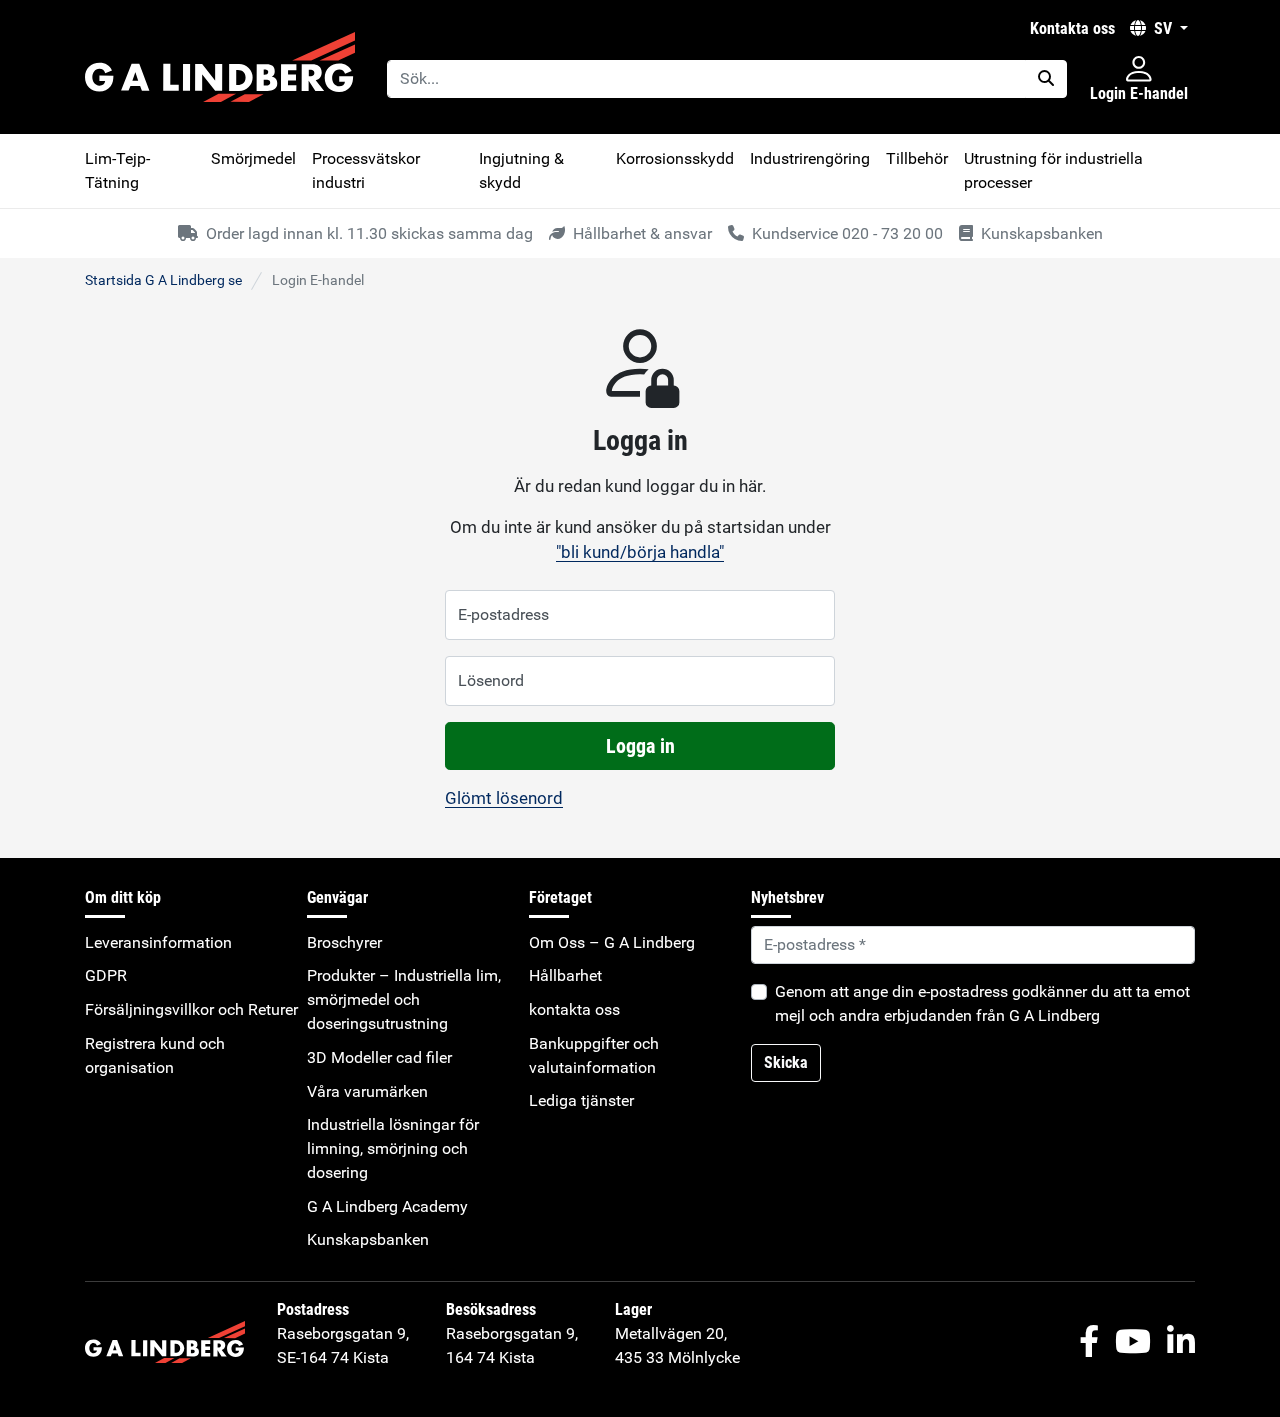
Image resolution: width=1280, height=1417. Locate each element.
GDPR (106, 975)
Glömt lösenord (504, 798)
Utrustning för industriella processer (1053, 170)
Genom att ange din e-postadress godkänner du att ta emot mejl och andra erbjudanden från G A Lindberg (982, 1003)
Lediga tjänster (581, 1100)
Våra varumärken (367, 1091)
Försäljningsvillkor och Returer (191, 1009)
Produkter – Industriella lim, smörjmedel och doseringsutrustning (404, 999)
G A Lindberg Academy (387, 1206)
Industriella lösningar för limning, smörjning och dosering (393, 1148)
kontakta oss (1072, 28)
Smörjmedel (253, 158)
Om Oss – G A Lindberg (612, 942)
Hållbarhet (565, 975)
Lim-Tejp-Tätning (117, 170)
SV (1163, 28)
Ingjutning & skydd (521, 170)
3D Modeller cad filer (379, 1057)
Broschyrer (344, 942)
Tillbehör (917, 158)
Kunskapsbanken (368, 1239)
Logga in (640, 746)
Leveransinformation (158, 942)
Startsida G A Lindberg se (163, 280)
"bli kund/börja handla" (640, 552)
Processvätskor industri (366, 170)
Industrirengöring (810, 158)
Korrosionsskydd (675, 158)
